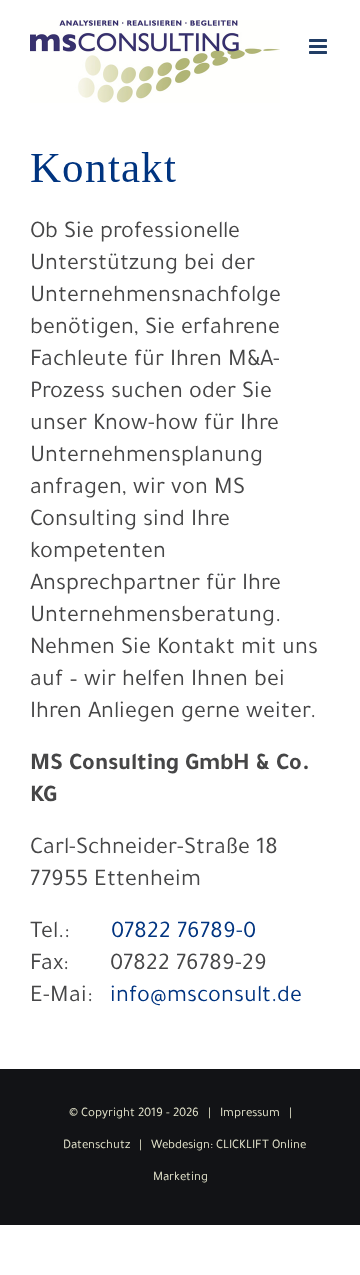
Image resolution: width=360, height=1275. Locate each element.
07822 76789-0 (183, 934)
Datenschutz (96, 1146)
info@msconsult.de (206, 998)
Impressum (250, 1114)
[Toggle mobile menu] (319, 46)
